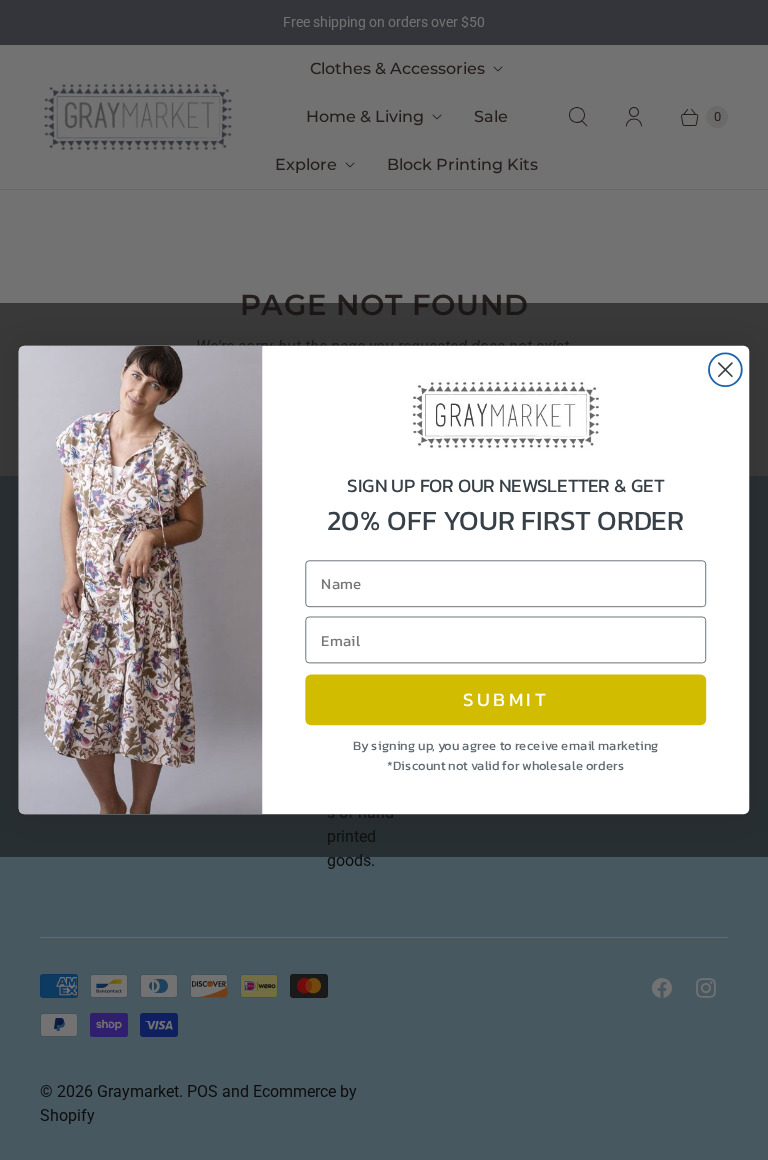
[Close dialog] (725, 369)
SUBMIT (506, 700)
